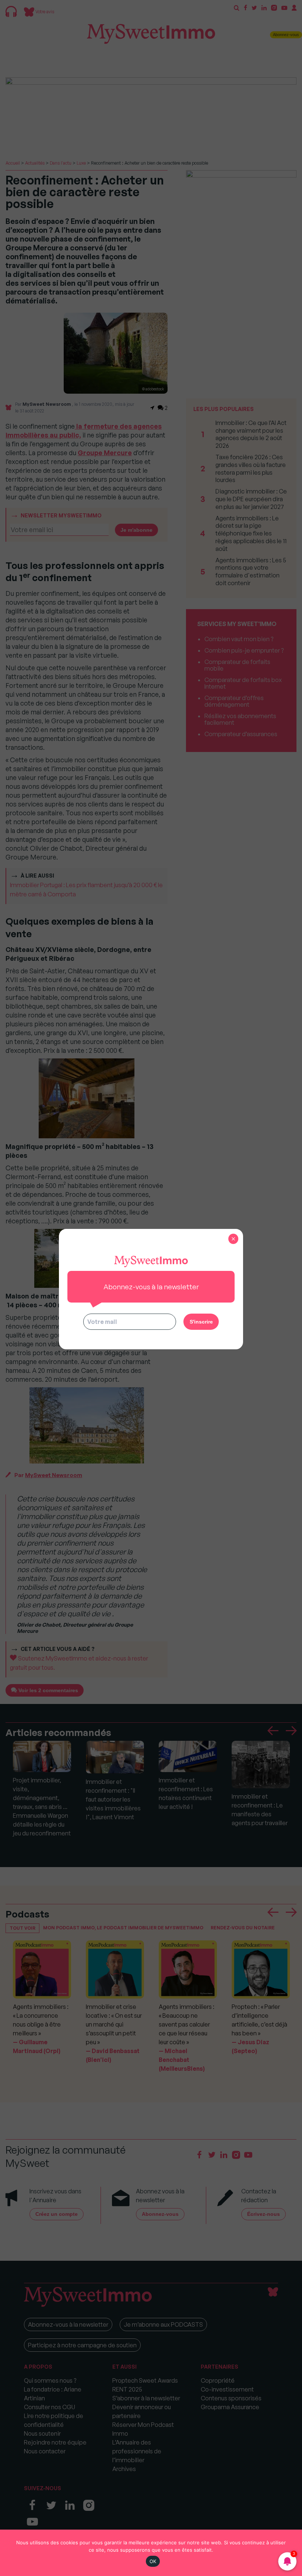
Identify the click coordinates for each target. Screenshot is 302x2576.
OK (153, 2561)
